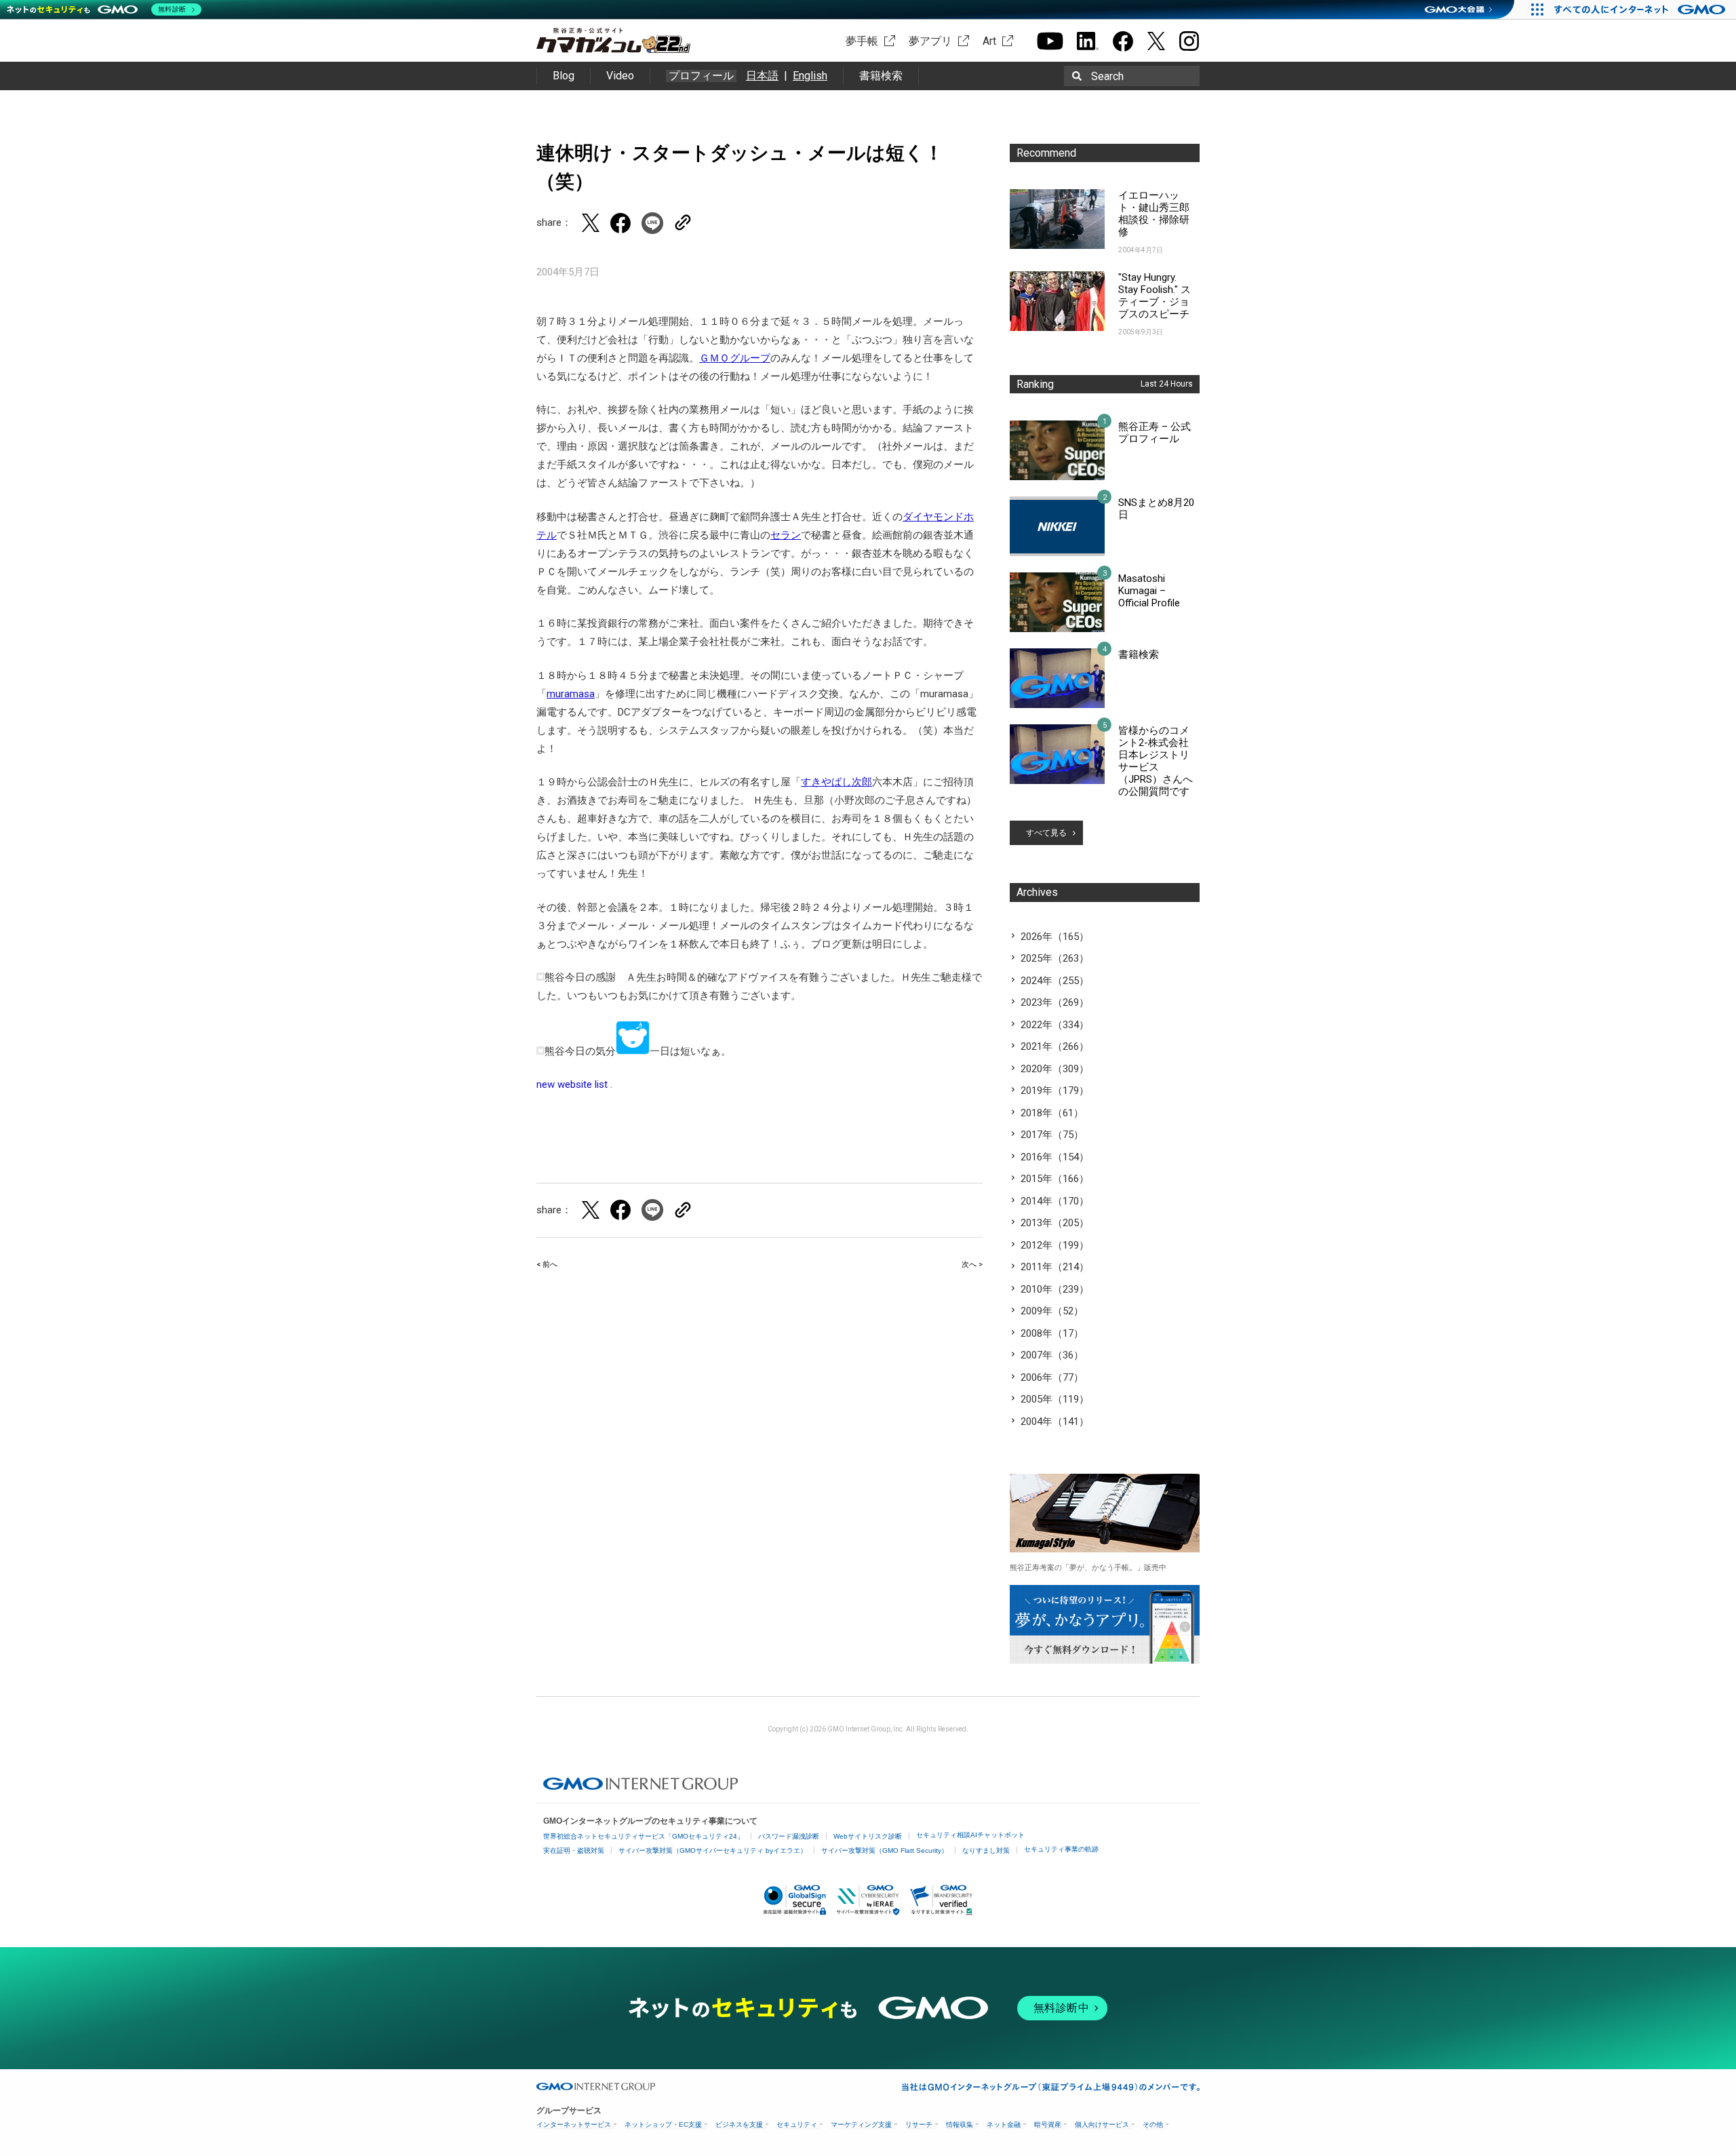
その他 (1153, 2124)
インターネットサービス (574, 2124)
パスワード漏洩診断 (789, 1836)
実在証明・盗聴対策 (574, 1850)
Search (1107, 76)
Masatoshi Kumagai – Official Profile (1149, 591)
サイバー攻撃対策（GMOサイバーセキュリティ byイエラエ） (713, 1850)
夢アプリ (930, 41)
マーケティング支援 (861, 2124)
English (810, 76)
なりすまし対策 (986, 1850)
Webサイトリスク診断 (868, 1836)
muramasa (571, 694)
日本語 (762, 76)
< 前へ (547, 1265)
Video (620, 76)
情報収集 (960, 2124)
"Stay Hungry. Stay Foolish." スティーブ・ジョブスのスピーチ (1155, 296)
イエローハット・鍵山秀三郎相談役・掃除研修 (1154, 214)
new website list (572, 1084)
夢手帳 (862, 41)
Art (989, 41)
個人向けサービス (1102, 2124)
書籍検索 (881, 76)
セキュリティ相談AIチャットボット (970, 1835)
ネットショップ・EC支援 (663, 2124)
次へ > (972, 1265)
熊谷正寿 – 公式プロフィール (1155, 433)
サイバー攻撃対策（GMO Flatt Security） (885, 1850)
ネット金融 (1004, 2124)
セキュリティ (797, 2124)
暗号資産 (1048, 2124)
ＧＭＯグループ (735, 358)
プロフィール (701, 76)
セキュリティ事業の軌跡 (1061, 1849)
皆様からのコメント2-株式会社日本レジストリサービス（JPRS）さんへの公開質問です (1156, 761)
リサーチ (919, 2124)
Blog (564, 76)
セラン (786, 535)
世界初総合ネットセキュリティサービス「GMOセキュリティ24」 (644, 1836)
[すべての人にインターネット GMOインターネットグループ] (1641, 9)
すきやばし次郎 (836, 782)
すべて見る (1046, 833)
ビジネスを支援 (739, 2124)
